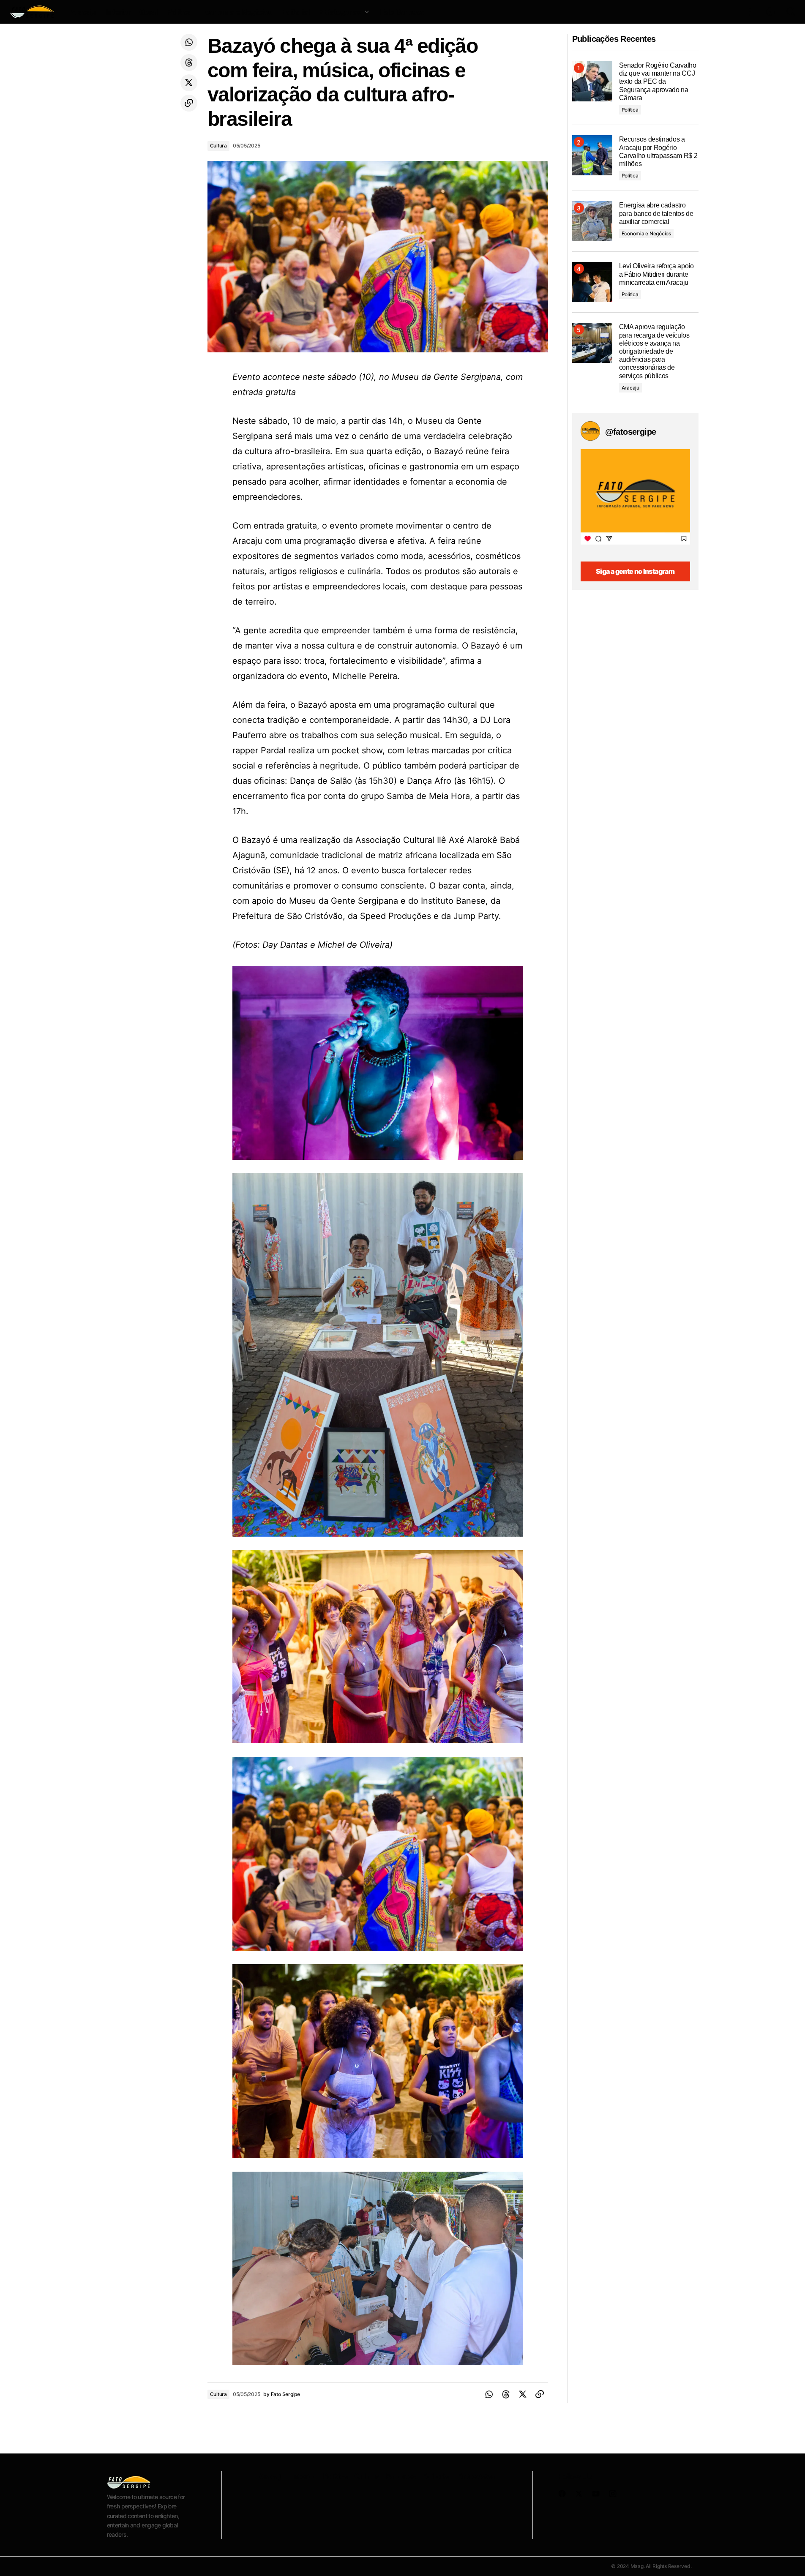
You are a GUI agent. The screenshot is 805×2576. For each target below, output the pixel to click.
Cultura (218, 146)
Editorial (436, 2476)
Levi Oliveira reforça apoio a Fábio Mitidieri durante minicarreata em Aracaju (656, 274)
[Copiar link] (189, 103)
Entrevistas (476, 2476)
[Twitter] (189, 83)
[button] (750, 12)
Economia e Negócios (646, 233)
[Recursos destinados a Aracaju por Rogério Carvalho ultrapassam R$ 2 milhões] (592, 155)
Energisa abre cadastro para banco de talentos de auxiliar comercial (656, 213)
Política (630, 110)
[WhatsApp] (189, 42)
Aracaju (630, 388)
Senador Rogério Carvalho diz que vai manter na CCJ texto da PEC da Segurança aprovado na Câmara (658, 82)
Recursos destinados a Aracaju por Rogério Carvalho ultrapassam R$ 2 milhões (658, 151)
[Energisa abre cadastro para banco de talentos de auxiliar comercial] (592, 221)
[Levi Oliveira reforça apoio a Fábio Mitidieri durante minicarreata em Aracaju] (592, 282)
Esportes (401, 2476)
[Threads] (189, 63)
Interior (303, 2476)
